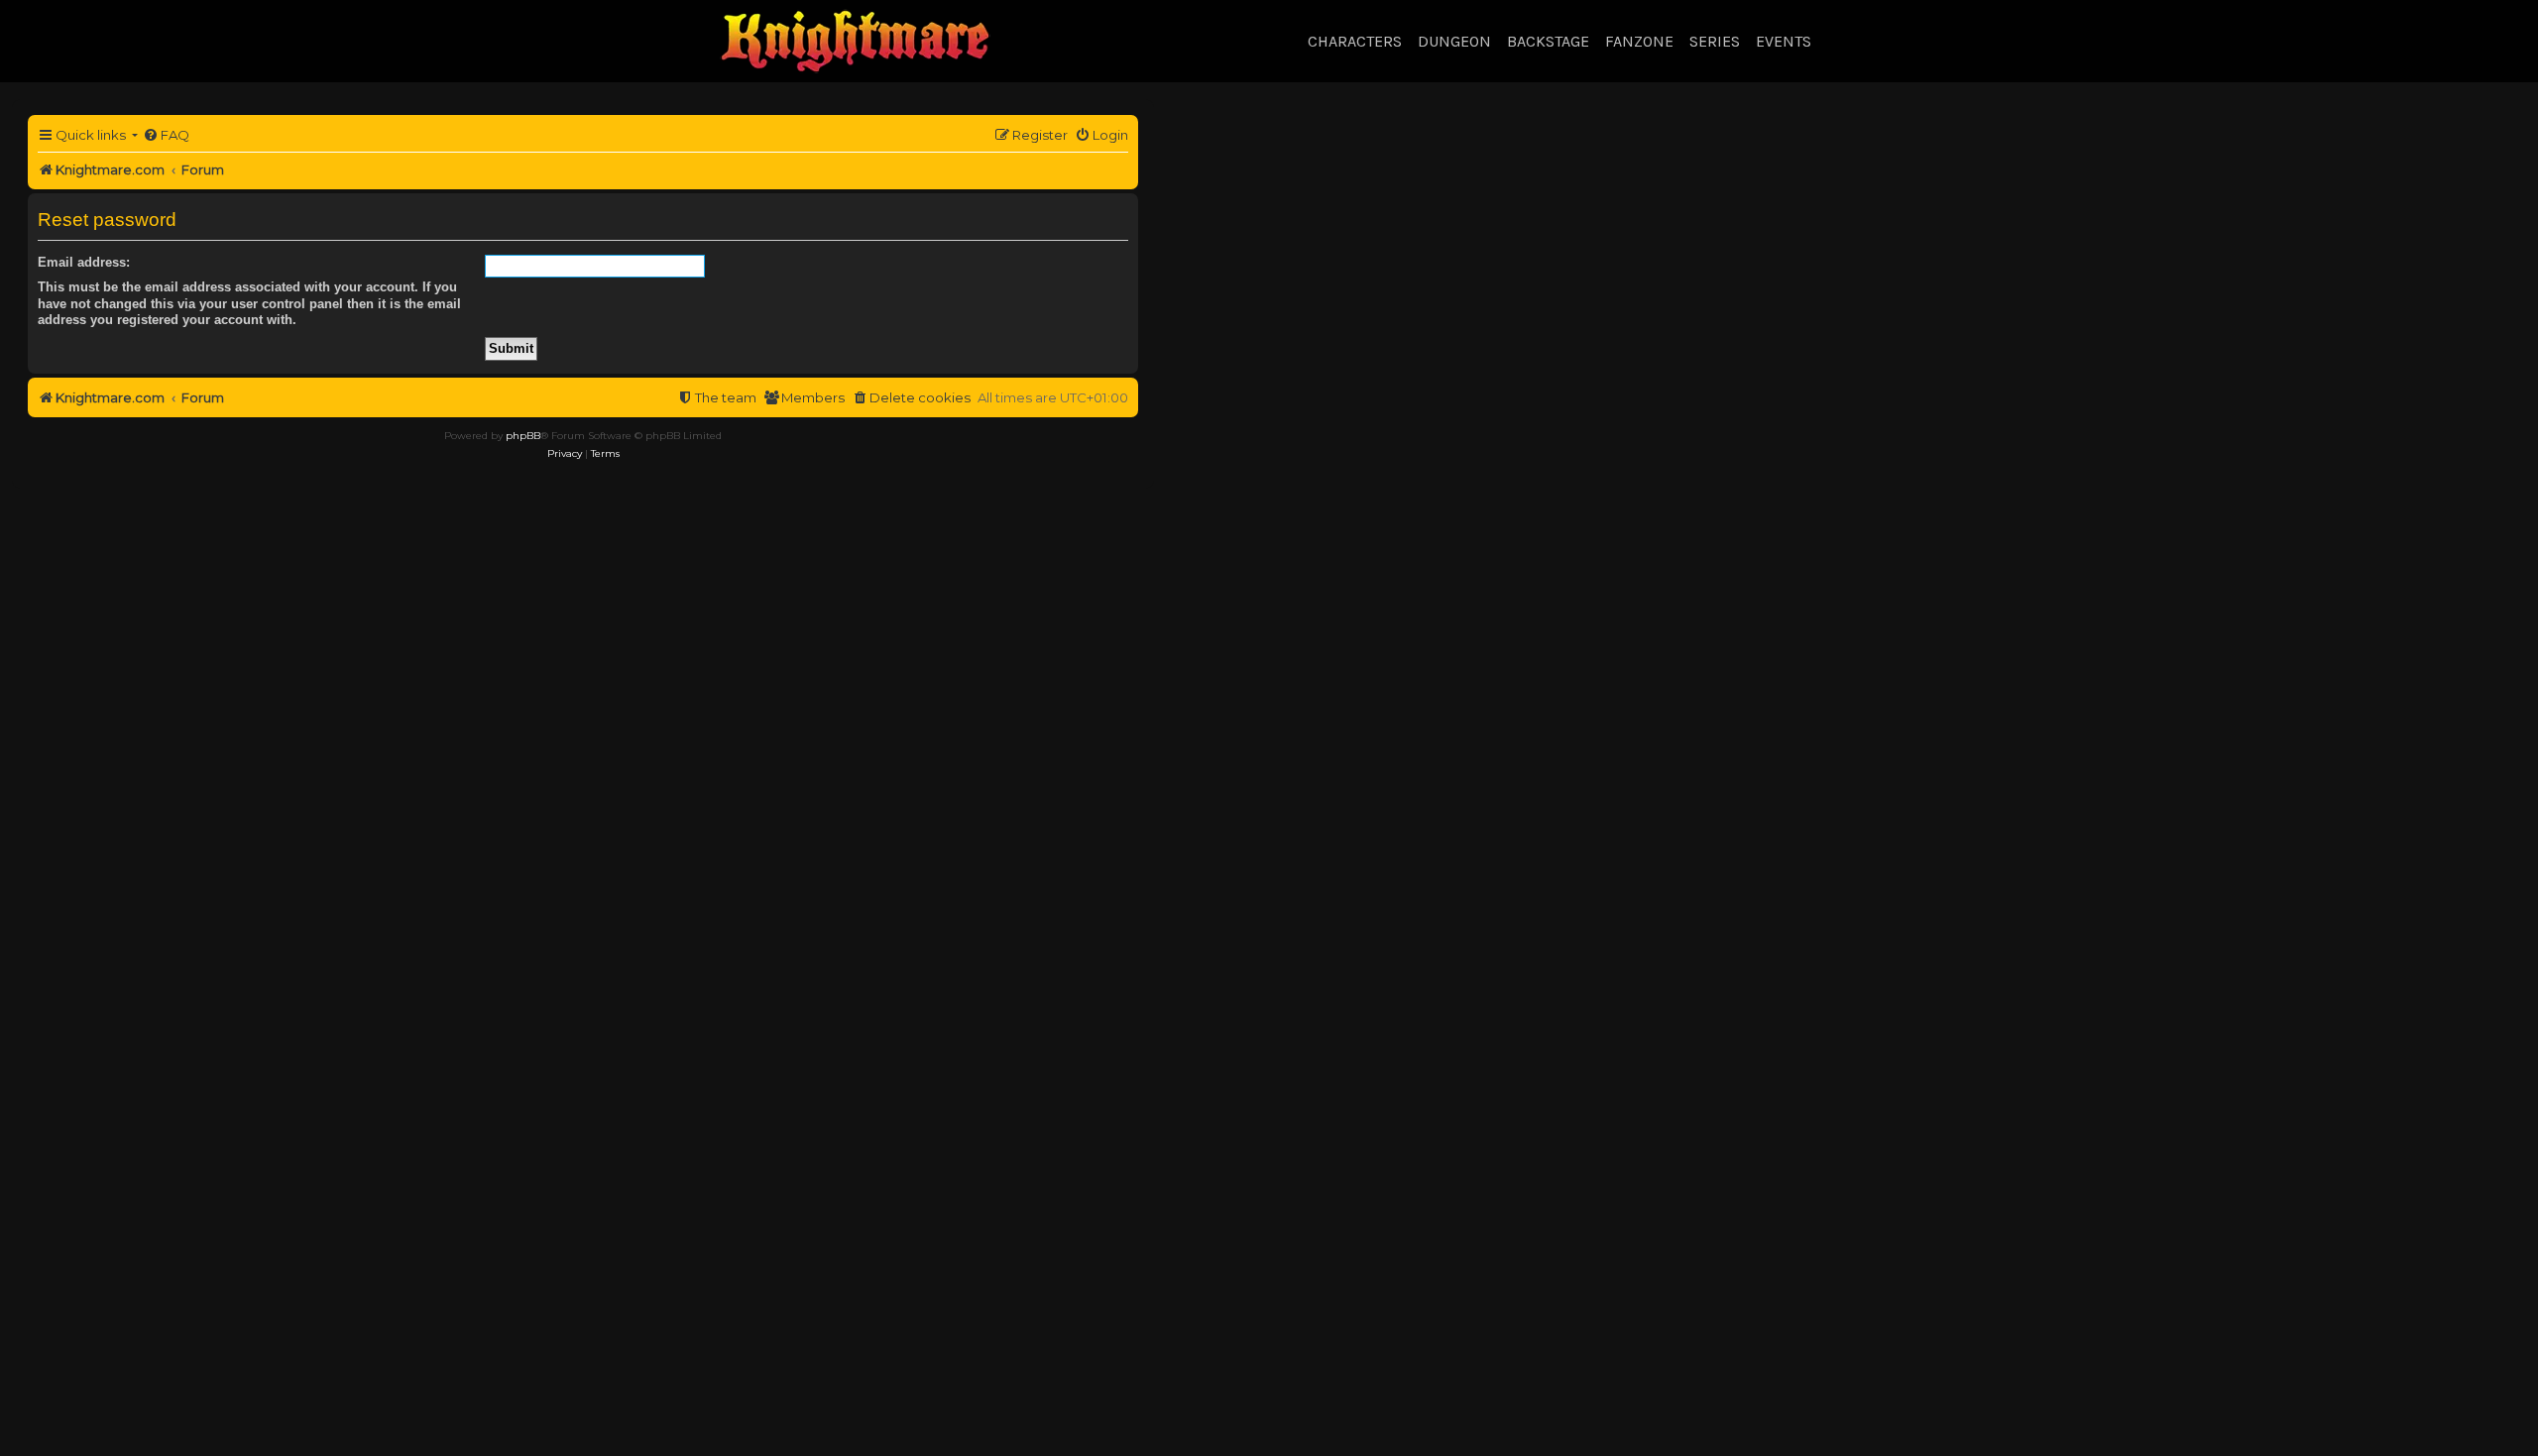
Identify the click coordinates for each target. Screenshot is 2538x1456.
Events (1784, 41)
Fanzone (1639, 41)
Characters (1355, 41)
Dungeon (1454, 41)
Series (1715, 41)
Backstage (1548, 41)
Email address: (84, 262)
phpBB (523, 436)
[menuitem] (166, 135)
